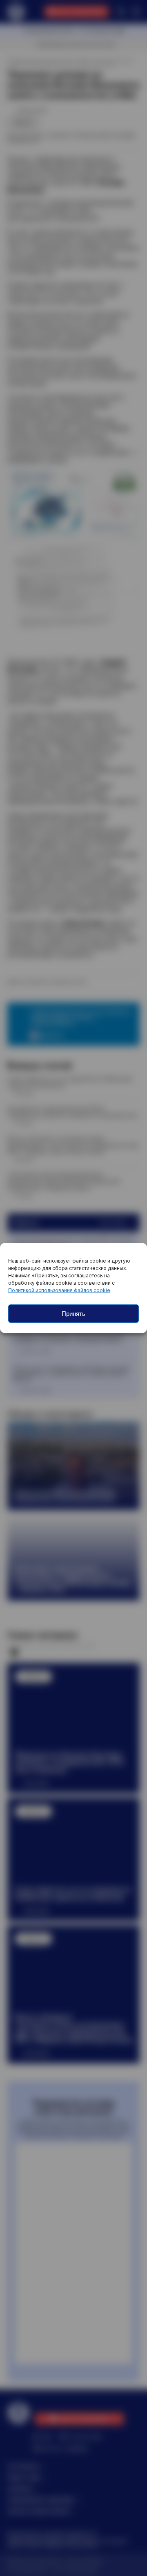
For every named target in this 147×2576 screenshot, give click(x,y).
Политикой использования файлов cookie (59, 1290)
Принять (73, 1314)
